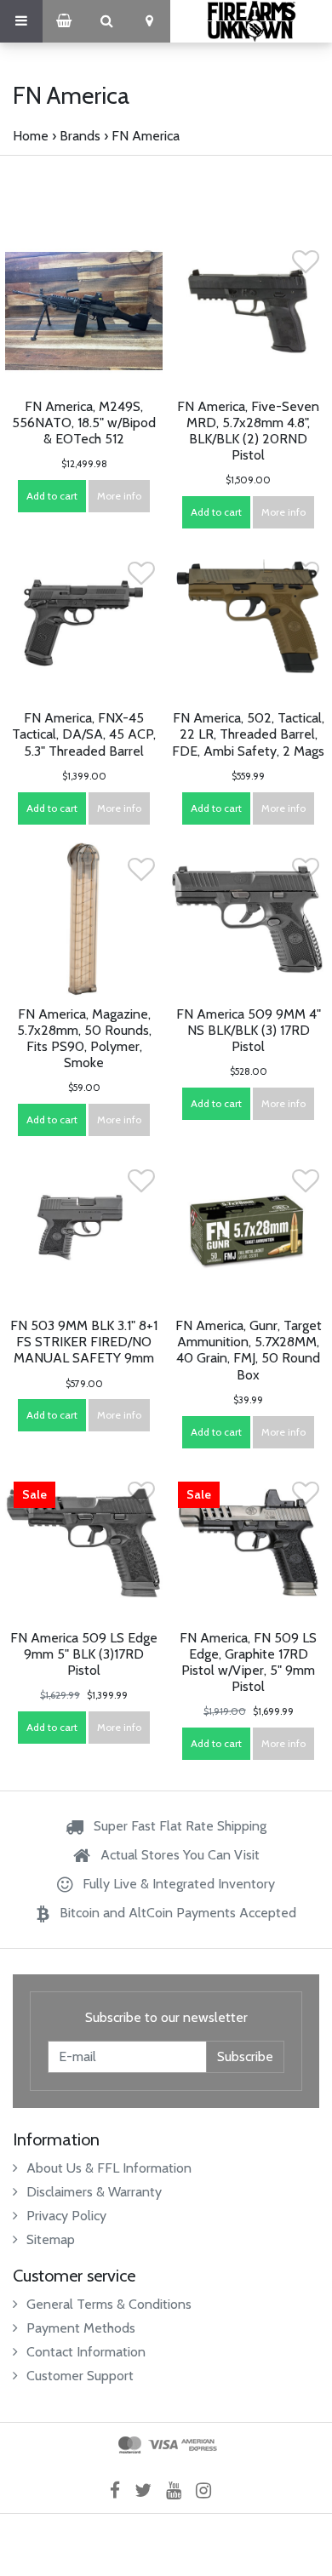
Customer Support (80, 2376)
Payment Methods (81, 2328)
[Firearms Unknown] (251, 21)
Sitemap (51, 2239)
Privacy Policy (66, 2216)
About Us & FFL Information (109, 2168)
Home (31, 136)
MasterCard (130, 2445)
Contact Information (86, 2352)
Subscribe (245, 2056)
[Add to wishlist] (141, 267)
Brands (80, 136)
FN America (146, 136)
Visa (163, 2445)
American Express (199, 2445)
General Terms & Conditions (109, 2304)
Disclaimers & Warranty (94, 2192)
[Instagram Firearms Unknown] (209, 2490)
